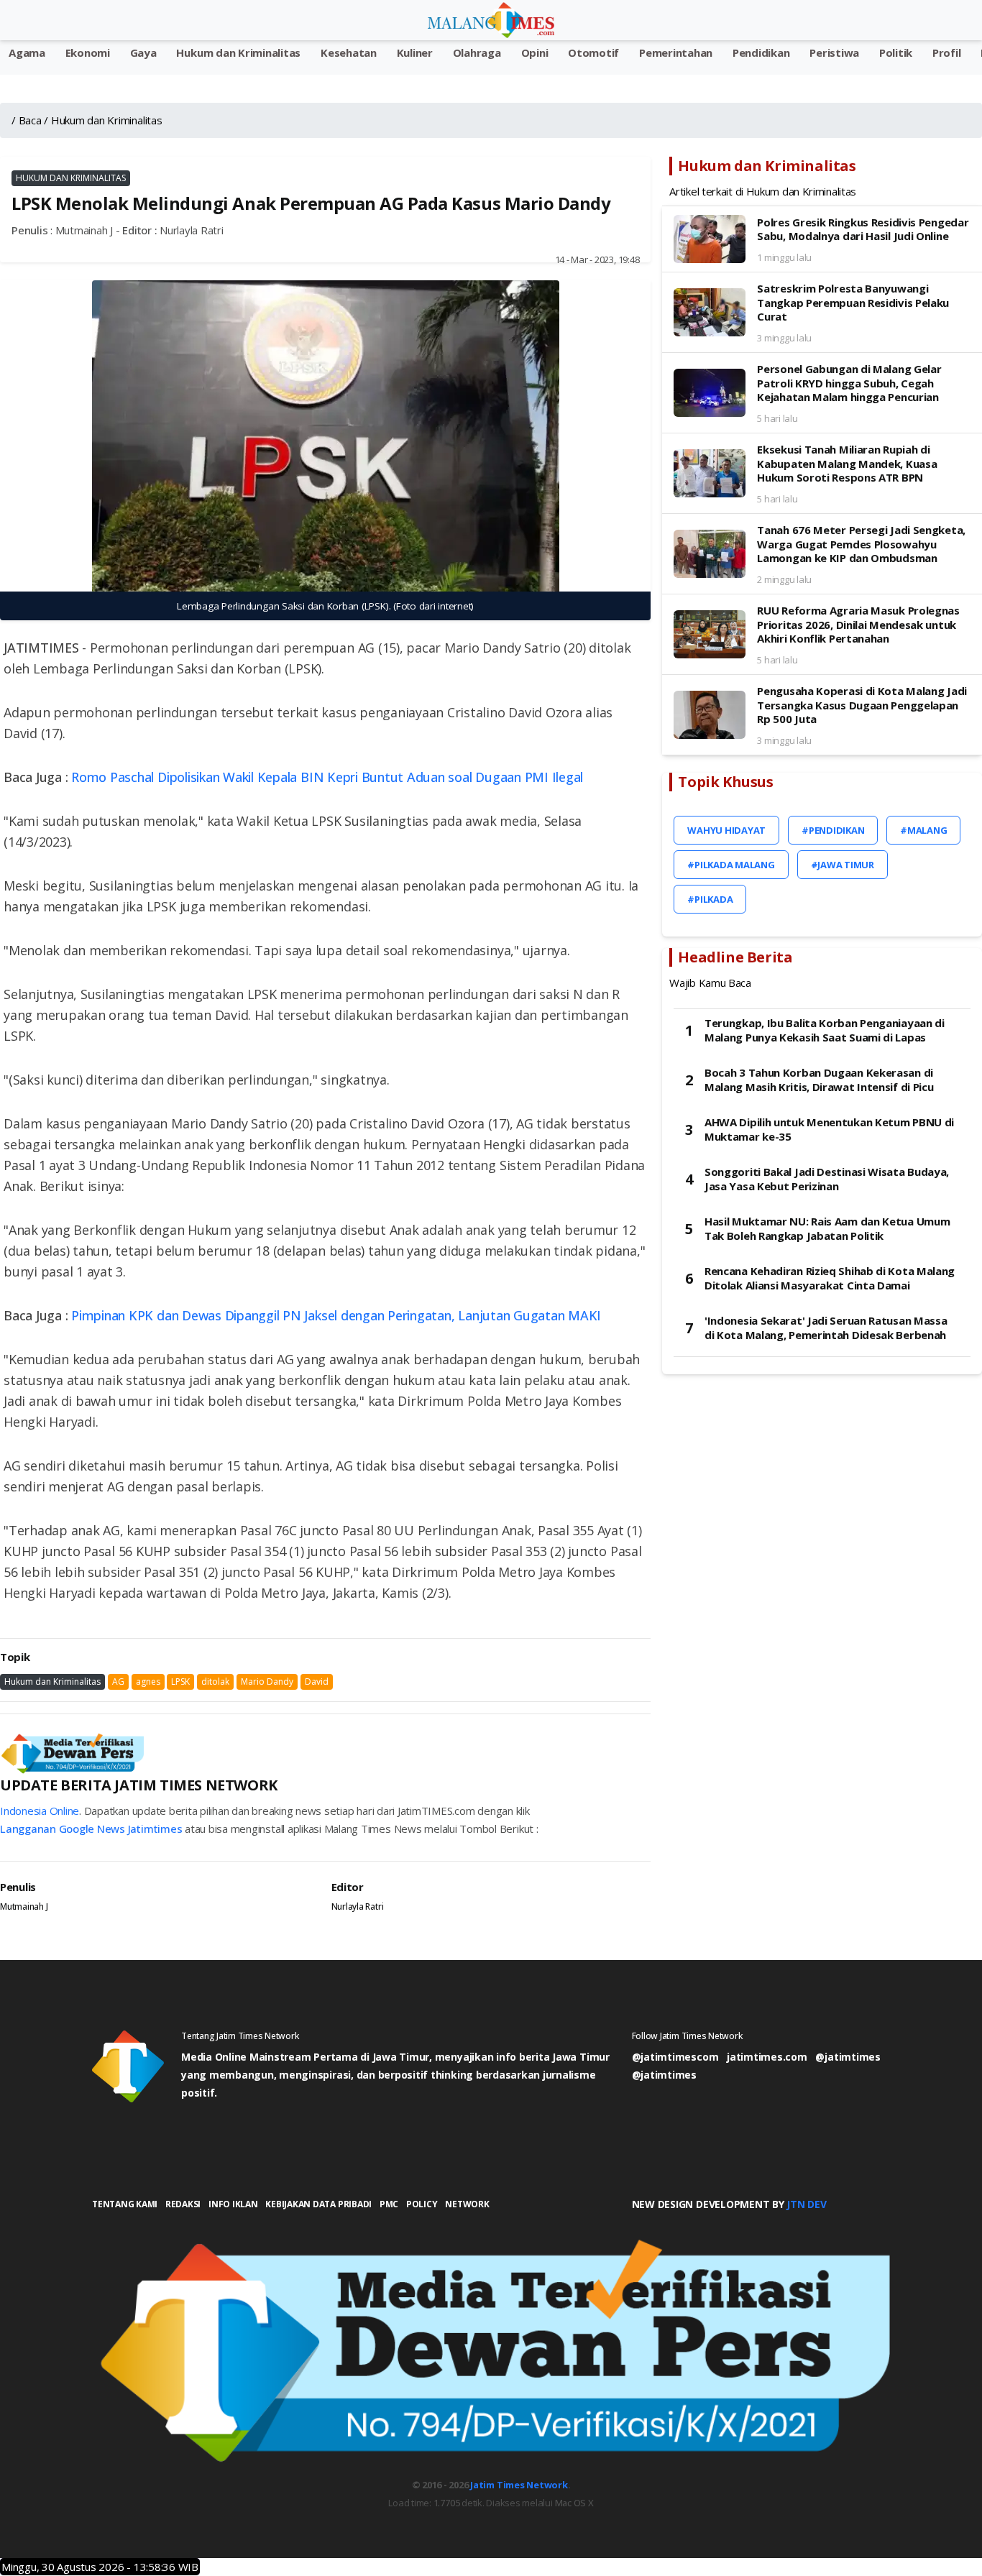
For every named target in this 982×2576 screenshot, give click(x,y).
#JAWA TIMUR (843, 865)
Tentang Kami (125, 2204)
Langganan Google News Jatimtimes (91, 1828)
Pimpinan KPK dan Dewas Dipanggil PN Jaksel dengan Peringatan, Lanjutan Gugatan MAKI (336, 1315)
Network (467, 2204)
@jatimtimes (848, 2057)
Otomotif (593, 52)
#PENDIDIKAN (833, 830)
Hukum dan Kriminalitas (238, 52)
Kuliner (415, 52)
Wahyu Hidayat (726, 830)
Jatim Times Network (519, 2485)
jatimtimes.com (767, 2057)
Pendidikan (761, 52)
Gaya (143, 52)
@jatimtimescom (675, 2057)
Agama (27, 52)
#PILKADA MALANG (731, 865)
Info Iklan (233, 2204)
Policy (422, 2204)
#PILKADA (710, 899)
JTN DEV (806, 2204)
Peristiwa (834, 52)
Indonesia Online (40, 1811)
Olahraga (477, 52)
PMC (389, 2204)
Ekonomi (88, 52)
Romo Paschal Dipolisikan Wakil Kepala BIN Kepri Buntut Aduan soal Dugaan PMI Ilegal (329, 777)
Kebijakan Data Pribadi (318, 2204)
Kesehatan (349, 52)
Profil (947, 52)
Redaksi (183, 2204)
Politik (896, 52)
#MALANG (923, 830)
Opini (535, 52)
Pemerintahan (676, 52)
